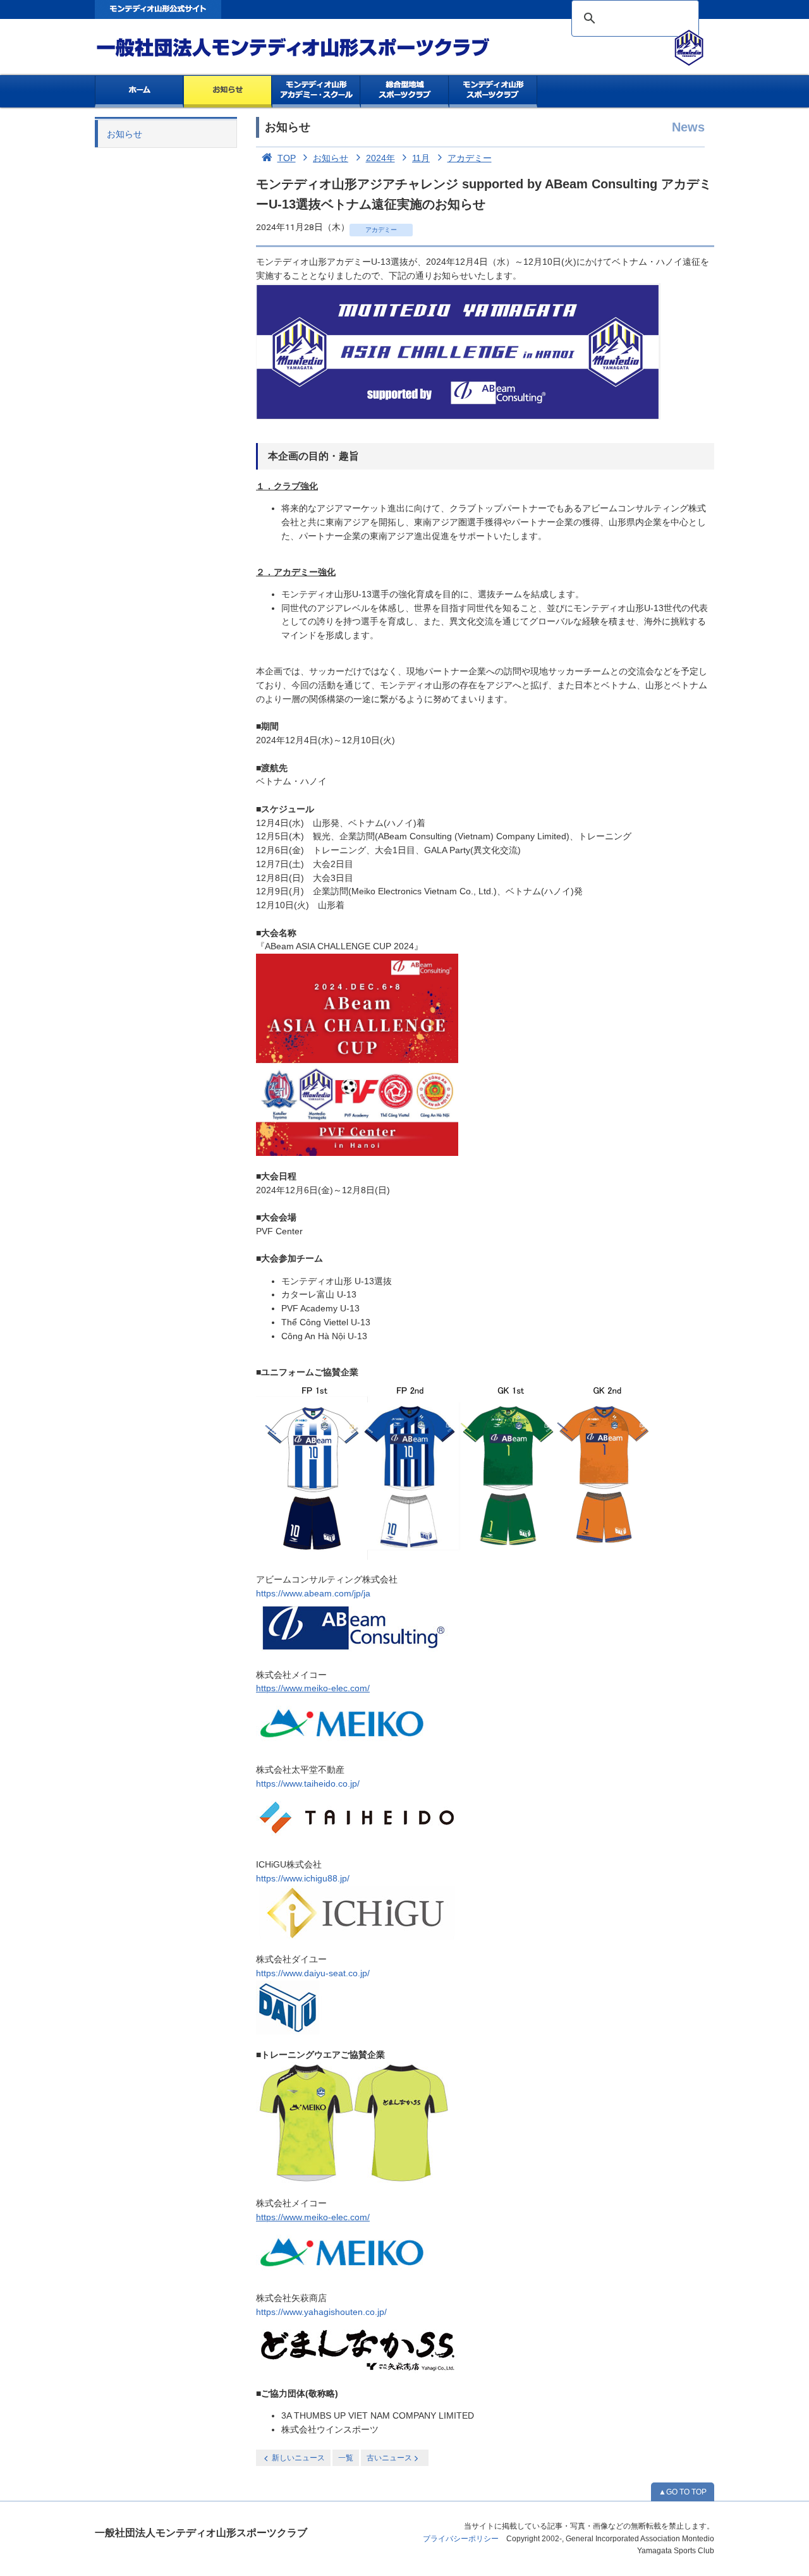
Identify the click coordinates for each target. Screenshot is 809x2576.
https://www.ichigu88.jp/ (303, 1879)
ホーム (139, 92)
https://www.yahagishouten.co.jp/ (321, 2312)
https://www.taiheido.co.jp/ (308, 1784)
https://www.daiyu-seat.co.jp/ (313, 1973)
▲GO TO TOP (683, 2492)
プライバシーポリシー (461, 2539)
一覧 (346, 2458)
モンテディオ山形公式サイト (158, 9)
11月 (421, 158)
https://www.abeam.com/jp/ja (313, 1594)
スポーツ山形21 (493, 92)
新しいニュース (298, 2458)
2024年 (380, 158)
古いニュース (389, 2458)
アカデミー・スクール (316, 92)
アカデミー (470, 158)
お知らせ (228, 92)
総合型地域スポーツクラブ (405, 92)
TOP (287, 158)
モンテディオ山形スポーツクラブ (316, 48)
